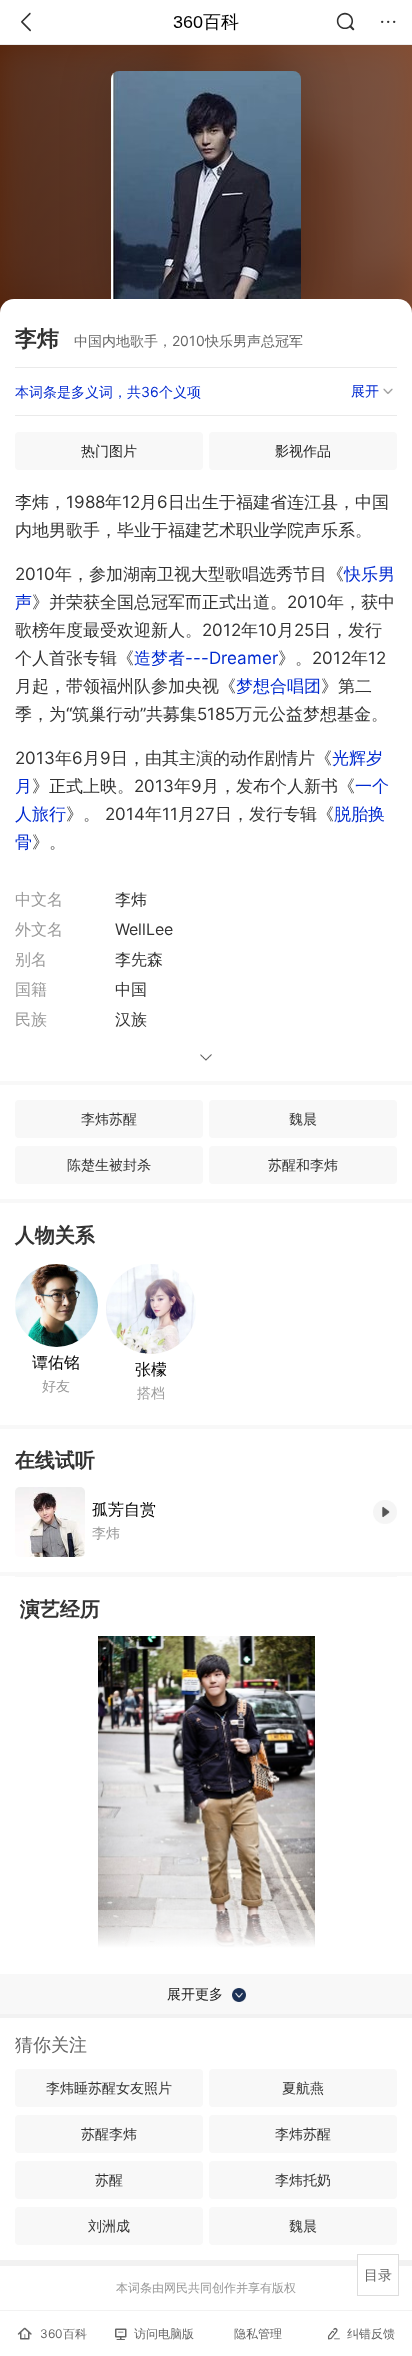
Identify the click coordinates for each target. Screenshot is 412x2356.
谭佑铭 (56, 1362)
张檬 (151, 1369)
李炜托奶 (303, 2179)
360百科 (206, 22)
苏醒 (109, 2179)
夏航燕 (303, 2087)
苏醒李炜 (109, 2133)
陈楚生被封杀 (109, 1164)
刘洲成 (109, 2225)
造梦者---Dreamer (206, 658)
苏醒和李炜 (303, 1164)
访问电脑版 (164, 2333)
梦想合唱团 (278, 686)
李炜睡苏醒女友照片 (109, 2087)
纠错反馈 (371, 2333)
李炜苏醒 (109, 1118)
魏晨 (303, 1118)
